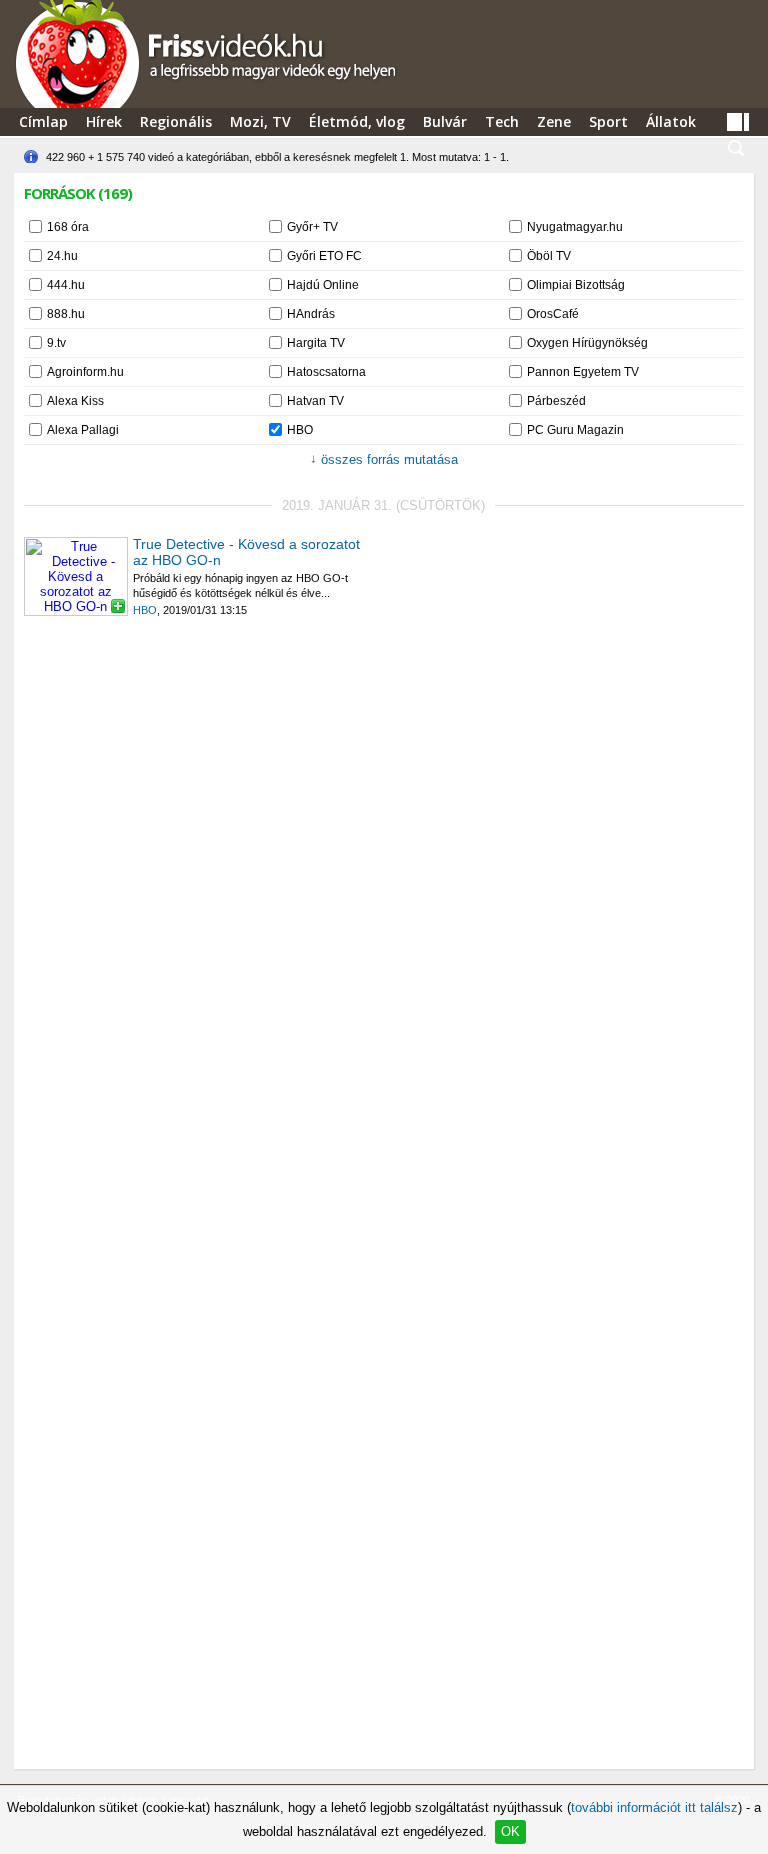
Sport (608, 121)
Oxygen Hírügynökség (587, 343)
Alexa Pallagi (83, 430)
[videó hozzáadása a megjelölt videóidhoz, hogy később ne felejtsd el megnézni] (118, 606)
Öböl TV (549, 256)
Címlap (43, 121)
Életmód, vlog (357, 121)
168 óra (68, 227)
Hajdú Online (323, 285)
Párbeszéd (556, 401)
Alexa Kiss (75, 401)
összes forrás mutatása (384, 459)
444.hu (66, 285)
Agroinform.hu (85, 372)
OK (510, 1831)
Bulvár (445, 121)
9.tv (56, 343)
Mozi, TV (260, 121)
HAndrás (311, 314)
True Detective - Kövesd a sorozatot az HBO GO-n (246, 552)
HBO (300, 430)
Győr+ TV (312, 227)
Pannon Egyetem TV (583, 372)
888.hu (66, 314)
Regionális (176, 121)
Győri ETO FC (324, 256)
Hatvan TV (315, 401)
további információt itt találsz (654, 1807)
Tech (502, 121)
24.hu (62, 256)
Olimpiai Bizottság (576, 285)
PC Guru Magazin (575, 430)
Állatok (671, 121)
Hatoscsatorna (326, 372)
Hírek (104, 121)
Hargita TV (316, 343)
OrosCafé (553, 314)
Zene (554, 121)
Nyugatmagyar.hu (575, 227)
